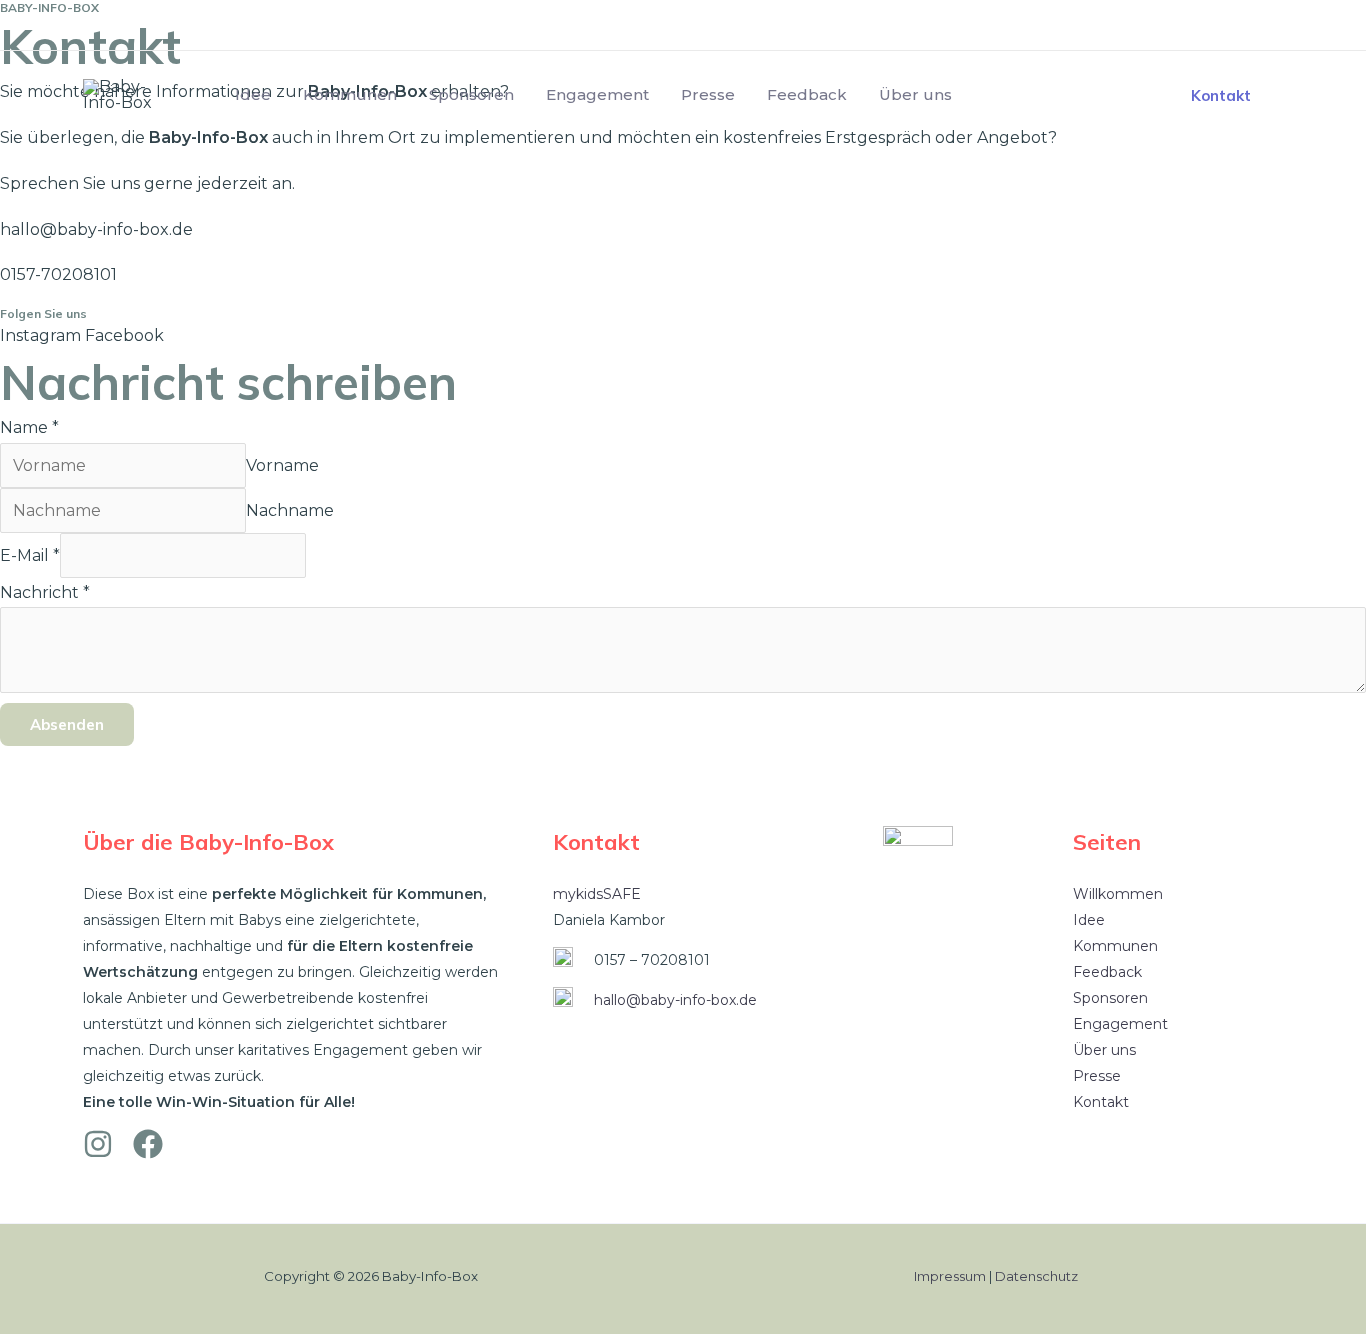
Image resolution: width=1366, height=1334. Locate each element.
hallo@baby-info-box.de (675, 1000)
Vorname (282, 465)
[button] (1221, 95)
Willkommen (1118, 894)
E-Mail (30, 555)
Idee (253, 94)
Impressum (950, 1276)
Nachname (290, 510)
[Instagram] (1218, 25)
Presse (708, 94)
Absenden (67, 724)
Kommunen (350, 94)
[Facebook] (1265, 25)
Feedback (807, 94)
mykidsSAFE (597, 894)
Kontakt (1101, 1102)
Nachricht (45, 592)
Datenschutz (1036, 1276)
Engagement (597, 94)
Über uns (915, 94)
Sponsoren (471, 94)
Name (29, 427)
